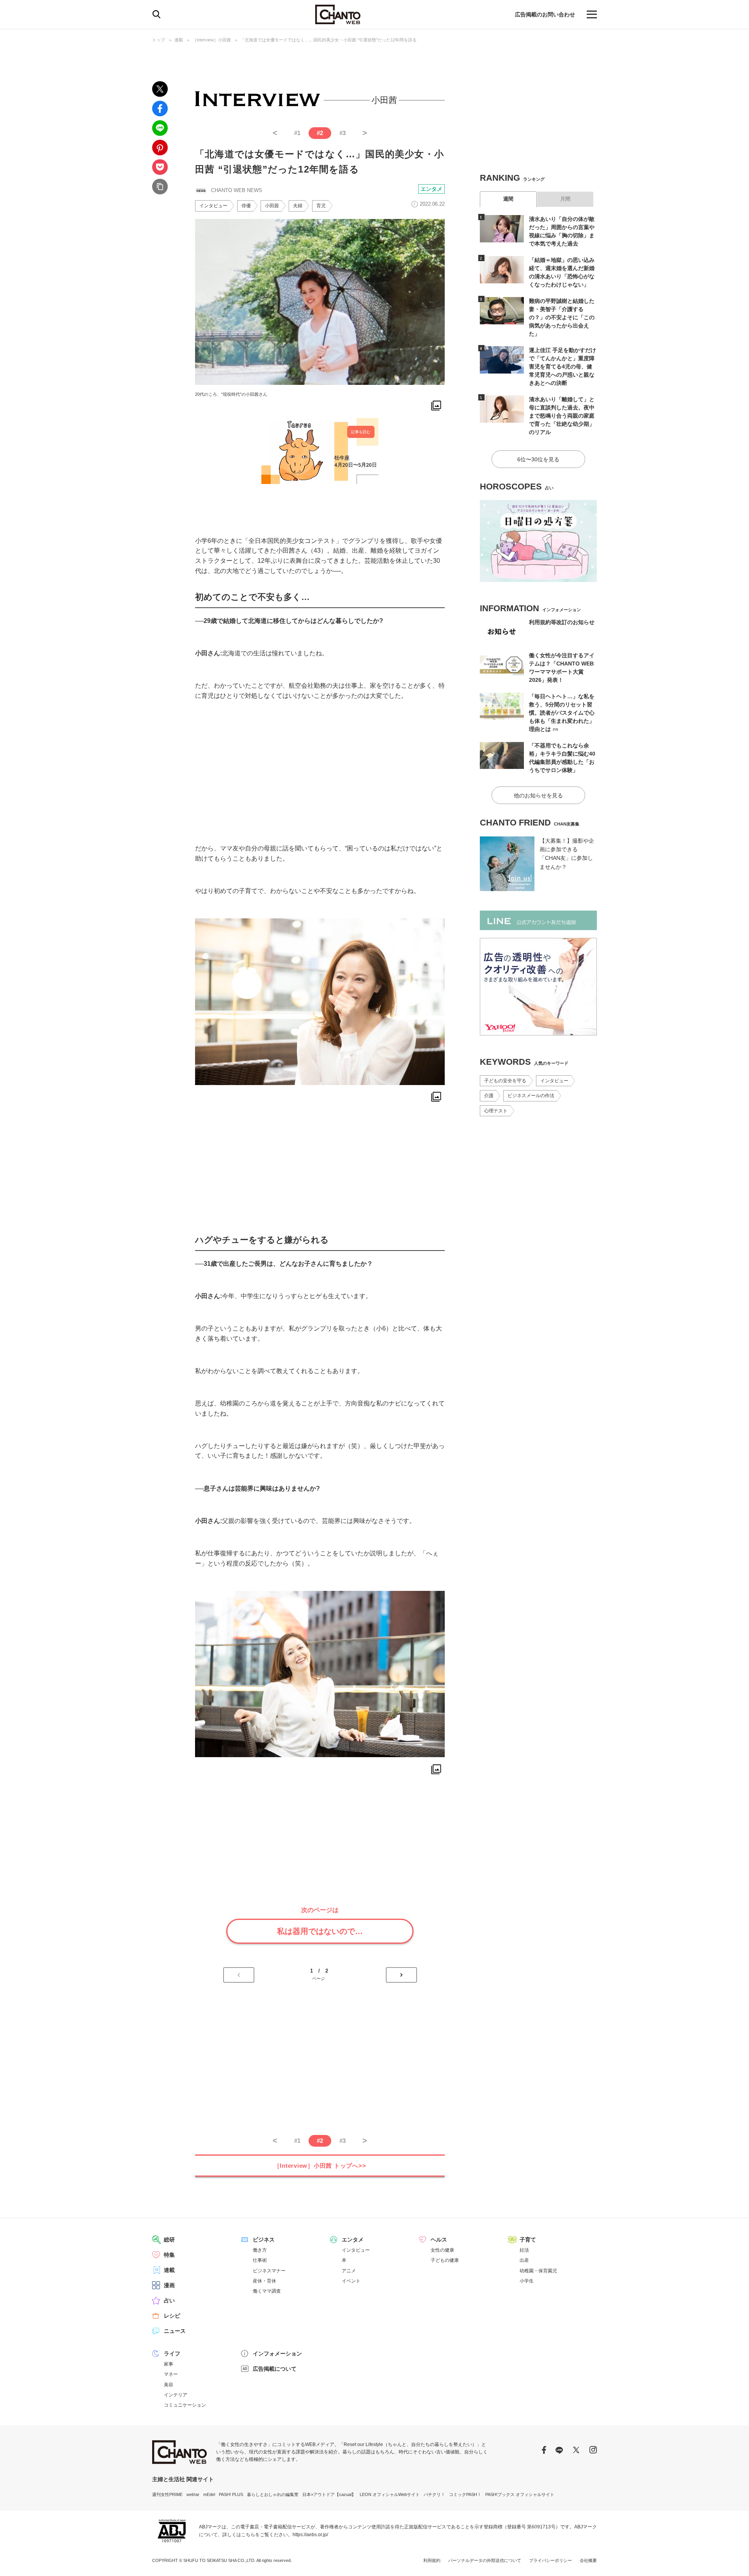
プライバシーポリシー (550, 2560)
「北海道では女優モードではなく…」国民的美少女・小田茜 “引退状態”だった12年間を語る (328, 40)
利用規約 (432, 2560)
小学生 (527, 2281)
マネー (171, 2374)
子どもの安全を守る (505, 1081)
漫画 (169, 2285)
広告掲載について (275, 2369)
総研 (169, 2240)
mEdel (209, 2494)
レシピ (172, 2316)
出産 (524, 2260)
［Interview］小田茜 (212, 40)
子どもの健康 (445, 2260)
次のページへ (401, 1975)
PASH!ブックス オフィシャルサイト (520, 2494)
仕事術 (260, 2260)
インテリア (176, 2395)
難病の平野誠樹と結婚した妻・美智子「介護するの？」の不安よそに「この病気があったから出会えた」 (562, 317)
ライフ (172, 2354)
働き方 (260, 2250)
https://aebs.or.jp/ (310, 2535)
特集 (169, 2255)
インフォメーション (277, 2354)
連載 (179, 40)
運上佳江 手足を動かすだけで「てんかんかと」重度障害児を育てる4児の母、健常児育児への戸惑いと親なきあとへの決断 (563, 366)
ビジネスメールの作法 (531, 1096)
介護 (489, 1096)
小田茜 (272, 206)
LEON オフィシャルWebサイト (390, 2494)
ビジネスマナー (269, 2271)
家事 (169, 2364)
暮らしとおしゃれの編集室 (273, 2494)
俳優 (246, 206)
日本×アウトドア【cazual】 (329, 2494)
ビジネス (264, 2240)
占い (169, 2300)
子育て (528, 2240)
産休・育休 (264, 2281)
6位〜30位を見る (538, 459)
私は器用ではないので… (320, 1931)
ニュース (175, 2331)
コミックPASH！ (465, 2494)
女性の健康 (442, 2250)
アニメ (349, 2271)
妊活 (524, 2250)
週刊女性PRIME (167, 2494)
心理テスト (496, 1111)
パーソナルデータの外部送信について (485, 2560)
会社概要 (588, 2560)
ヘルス (439, 2240)
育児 (321, 206)
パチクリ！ (434, 2494)
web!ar (193, 2494)
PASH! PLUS (231, 2494)
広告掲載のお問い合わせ (545, 14)
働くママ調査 (267, 2291)
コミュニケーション (185, 2405)
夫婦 (298, 206)
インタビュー (213, 206)
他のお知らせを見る (538, 795)
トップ (159, 40)
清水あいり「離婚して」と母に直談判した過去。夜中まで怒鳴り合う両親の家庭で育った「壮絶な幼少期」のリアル (562, 416)
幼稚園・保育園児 (538, 2271)
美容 (169, 2385)
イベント (351, 2281)
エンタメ (431, 189)
